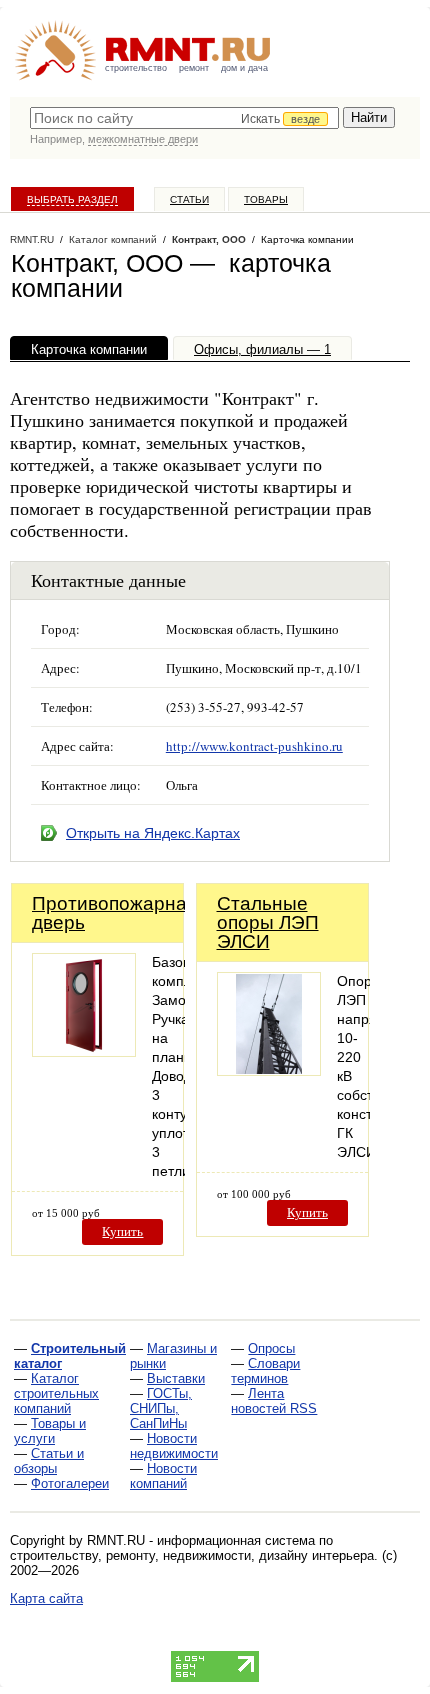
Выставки (176, 1378)
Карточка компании (89, 349)
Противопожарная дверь (114, 913)
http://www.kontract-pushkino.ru (254, 746)
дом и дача (244, 68)
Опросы (271, 1348)
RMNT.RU (32, 239)
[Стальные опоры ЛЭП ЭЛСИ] (269, 1070)
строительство (136, 68)
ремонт (194, 68)
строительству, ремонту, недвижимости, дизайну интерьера (192, 1555)
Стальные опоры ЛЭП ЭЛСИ (268, 922)
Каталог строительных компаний (56, 1393)
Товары (266, 199)
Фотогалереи (70, 1483)
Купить (122, 1231)
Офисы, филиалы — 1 (262, 349)
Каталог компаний (113, 239)
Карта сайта (46, 1598)
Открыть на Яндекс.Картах (153, 833)
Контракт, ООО (209, 239)
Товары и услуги (50, 1431)
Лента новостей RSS (274, 1401)
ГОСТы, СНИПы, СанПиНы (161, 1408)
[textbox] (184, 118)
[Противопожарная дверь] (84, 1051)
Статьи (189, 199)
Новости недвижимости (174, 1446)
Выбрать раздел (72, 199)
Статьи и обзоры (49, 1461)
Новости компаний (163, 1476)
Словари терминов (265, 1371)
